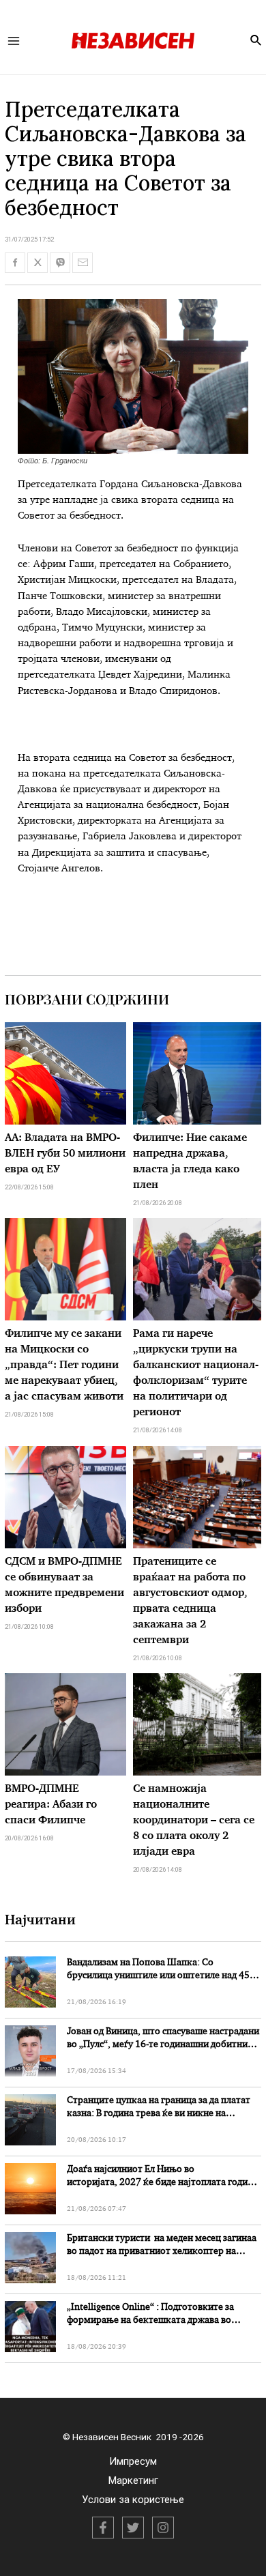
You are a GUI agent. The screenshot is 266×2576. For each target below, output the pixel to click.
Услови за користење (133, 2500)
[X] (133, 2528)
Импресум (133, 2461)
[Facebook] (103, 2528)
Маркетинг (133, 2480)
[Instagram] (163, 2528)
